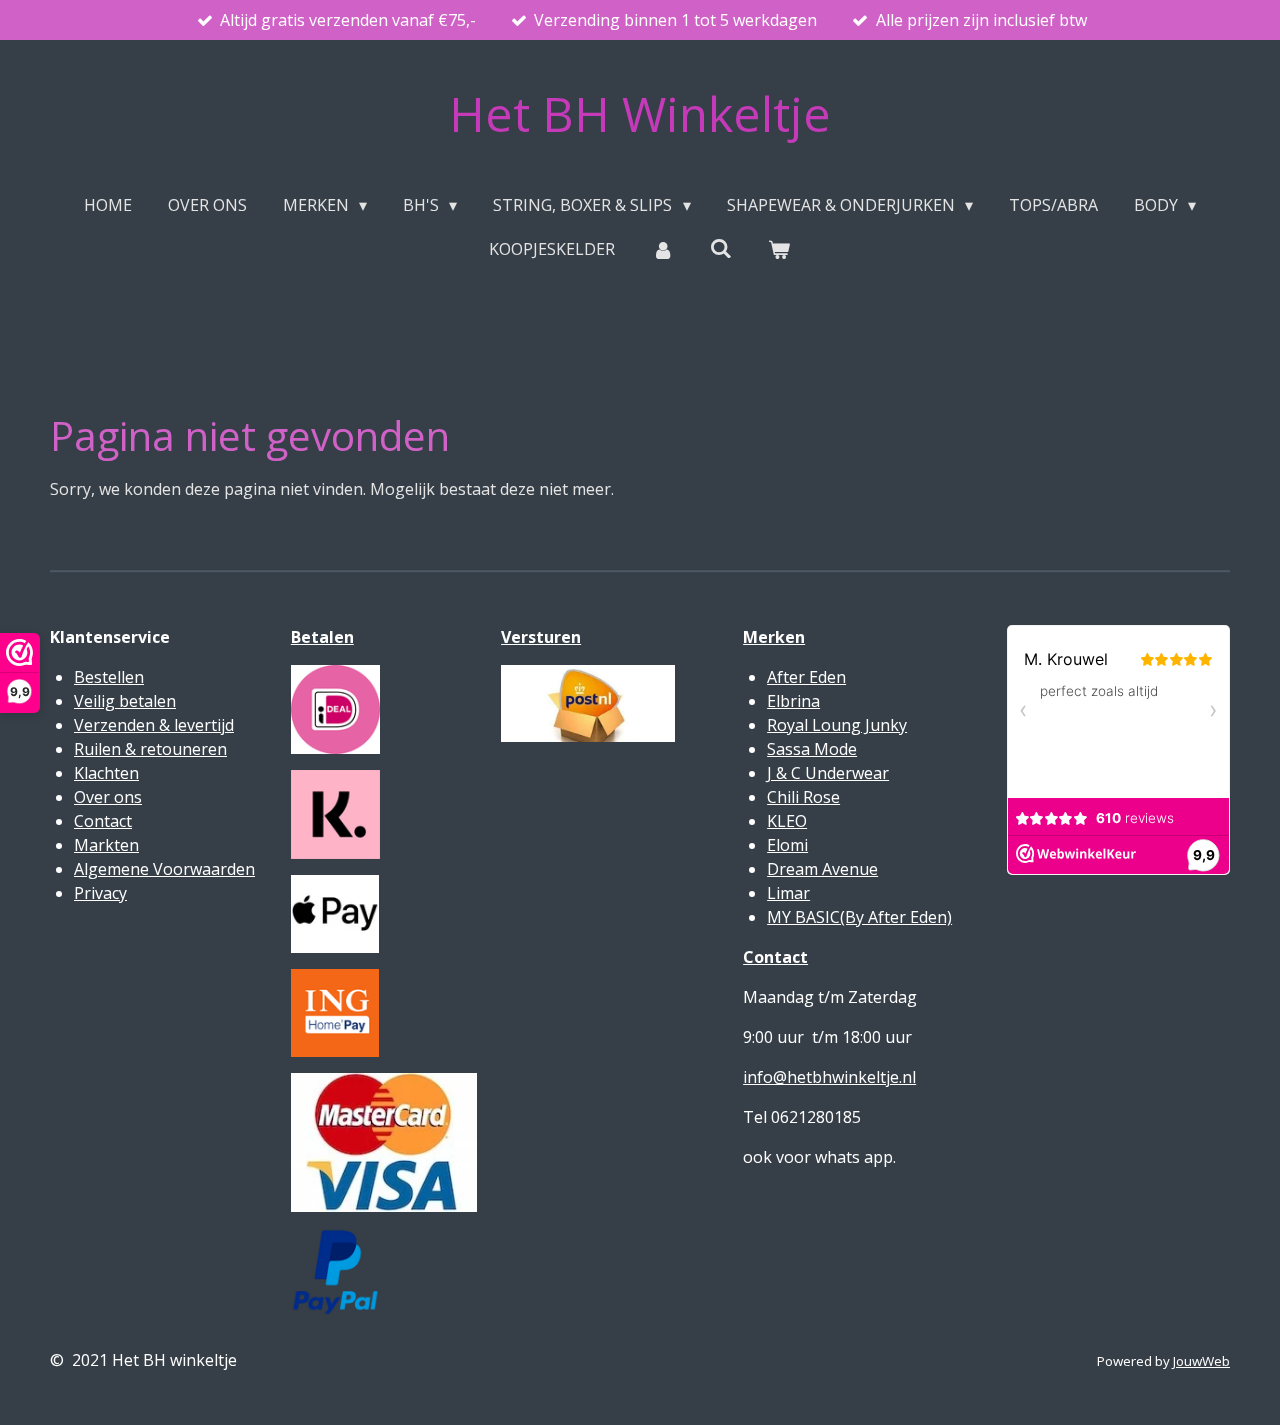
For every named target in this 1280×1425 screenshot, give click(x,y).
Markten (106, 845)
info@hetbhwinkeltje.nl (829, 1077)
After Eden (806, 677)
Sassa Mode (812, 749)
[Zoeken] (721, 248)
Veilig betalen (125, 701)
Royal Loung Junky (837, 725)
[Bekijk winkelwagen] (779, 249)
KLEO (787, 821)
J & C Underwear (828, 773)
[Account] (662, 249)
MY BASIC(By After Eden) (859, 917)
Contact (103, 821)
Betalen (322, 637)
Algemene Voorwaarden (164, 869)
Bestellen (109, 677)
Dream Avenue (822, 869)
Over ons (108, 797)
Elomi (787, 845)
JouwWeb (1201, 1361)
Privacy (100, 893)
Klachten (106, 773)
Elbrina (793, 701)
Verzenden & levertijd (154, 725)
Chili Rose (803, 797)
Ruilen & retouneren (150, 749)
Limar (788, 893)
